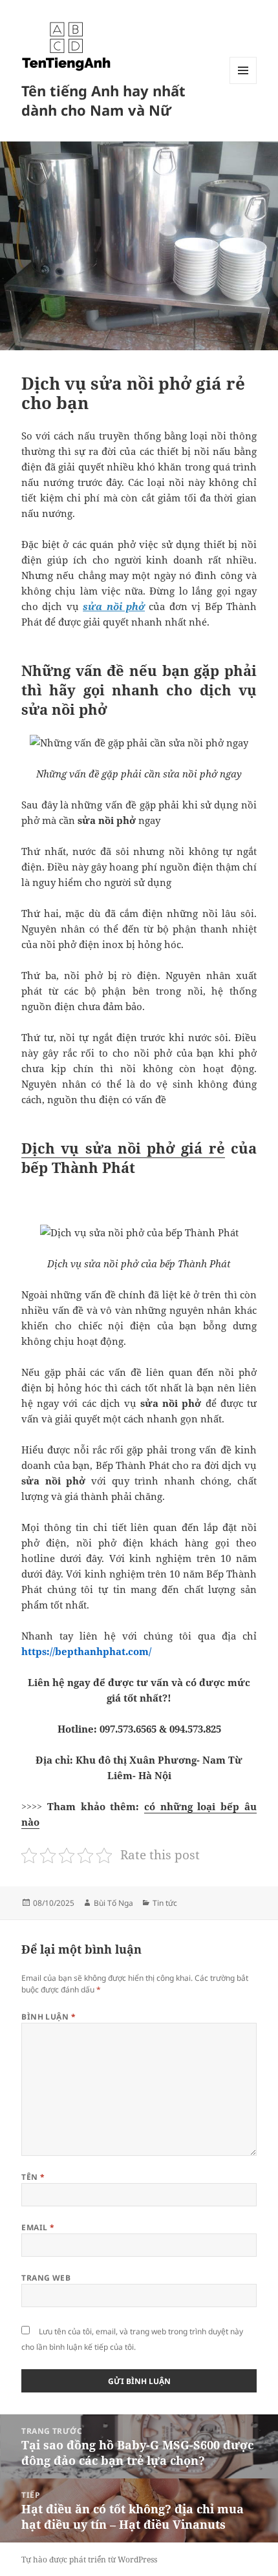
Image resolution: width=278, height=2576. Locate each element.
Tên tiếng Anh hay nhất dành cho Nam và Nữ (103, 100)
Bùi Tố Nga (113, 1903)
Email (38, 2227)
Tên (33, 2177)
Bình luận (48, 2017)
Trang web (46, 2278)
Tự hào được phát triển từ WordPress (89, 2560)
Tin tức (165, 1903)
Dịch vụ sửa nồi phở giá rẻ (123, 1148)
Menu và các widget (243, 84)
